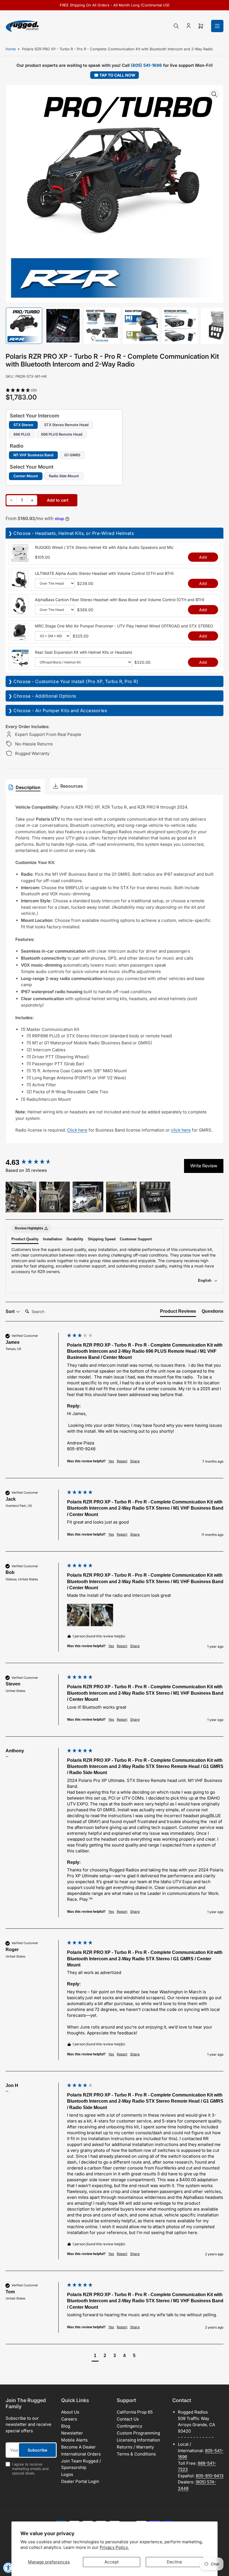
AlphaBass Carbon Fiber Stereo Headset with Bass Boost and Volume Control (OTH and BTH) (120, 600)
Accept (112, 2562)
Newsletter (72, 2433)
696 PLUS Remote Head (62, 434)
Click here (77, 1130)
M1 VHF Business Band (33, 455)
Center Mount (26, 476)
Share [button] (135, 1461)
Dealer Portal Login (80, 2481)
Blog (66, 2426)
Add (203, 557)
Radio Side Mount (64, 476)
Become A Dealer (78, 2447)
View (20, 559)
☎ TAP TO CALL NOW (115, 75)
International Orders (81, 2454)
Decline (174, 2562)
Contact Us (128, 2419)
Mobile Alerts (74, 2440)
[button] (115, 390)
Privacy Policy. (114, 2547)
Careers (69, 2419)
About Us (70, 2412)
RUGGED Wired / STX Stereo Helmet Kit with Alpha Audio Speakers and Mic (104, 547)
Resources (72, 786)
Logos (67, 2474)
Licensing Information (138, 2440)
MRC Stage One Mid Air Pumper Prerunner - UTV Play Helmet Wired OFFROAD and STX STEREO (124, 626)
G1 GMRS (72, 455)
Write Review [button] (204, 1166)
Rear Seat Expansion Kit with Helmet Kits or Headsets (84, 652)
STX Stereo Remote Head (66, 425)
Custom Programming (138, 2433)
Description (28, 787)
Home (11, 49)
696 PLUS (22, 434)
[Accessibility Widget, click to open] (8, 2568)
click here (181, 1130)
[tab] (178, 1312)
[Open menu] (217, 26)
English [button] (205, 1280)
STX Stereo (23, 425)
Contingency (129, 2426)
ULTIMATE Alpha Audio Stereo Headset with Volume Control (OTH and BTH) (104, 573)
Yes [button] (111, 1461)
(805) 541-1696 (146, 65)
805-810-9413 (210, 2476)
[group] (35, 1162)
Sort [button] (11, 1311)
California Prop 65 (135, 2412)
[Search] (176, 26)
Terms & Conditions (136, 2454)
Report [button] (122, 1461)
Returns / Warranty (135, 2447)
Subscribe (37, 2450)
